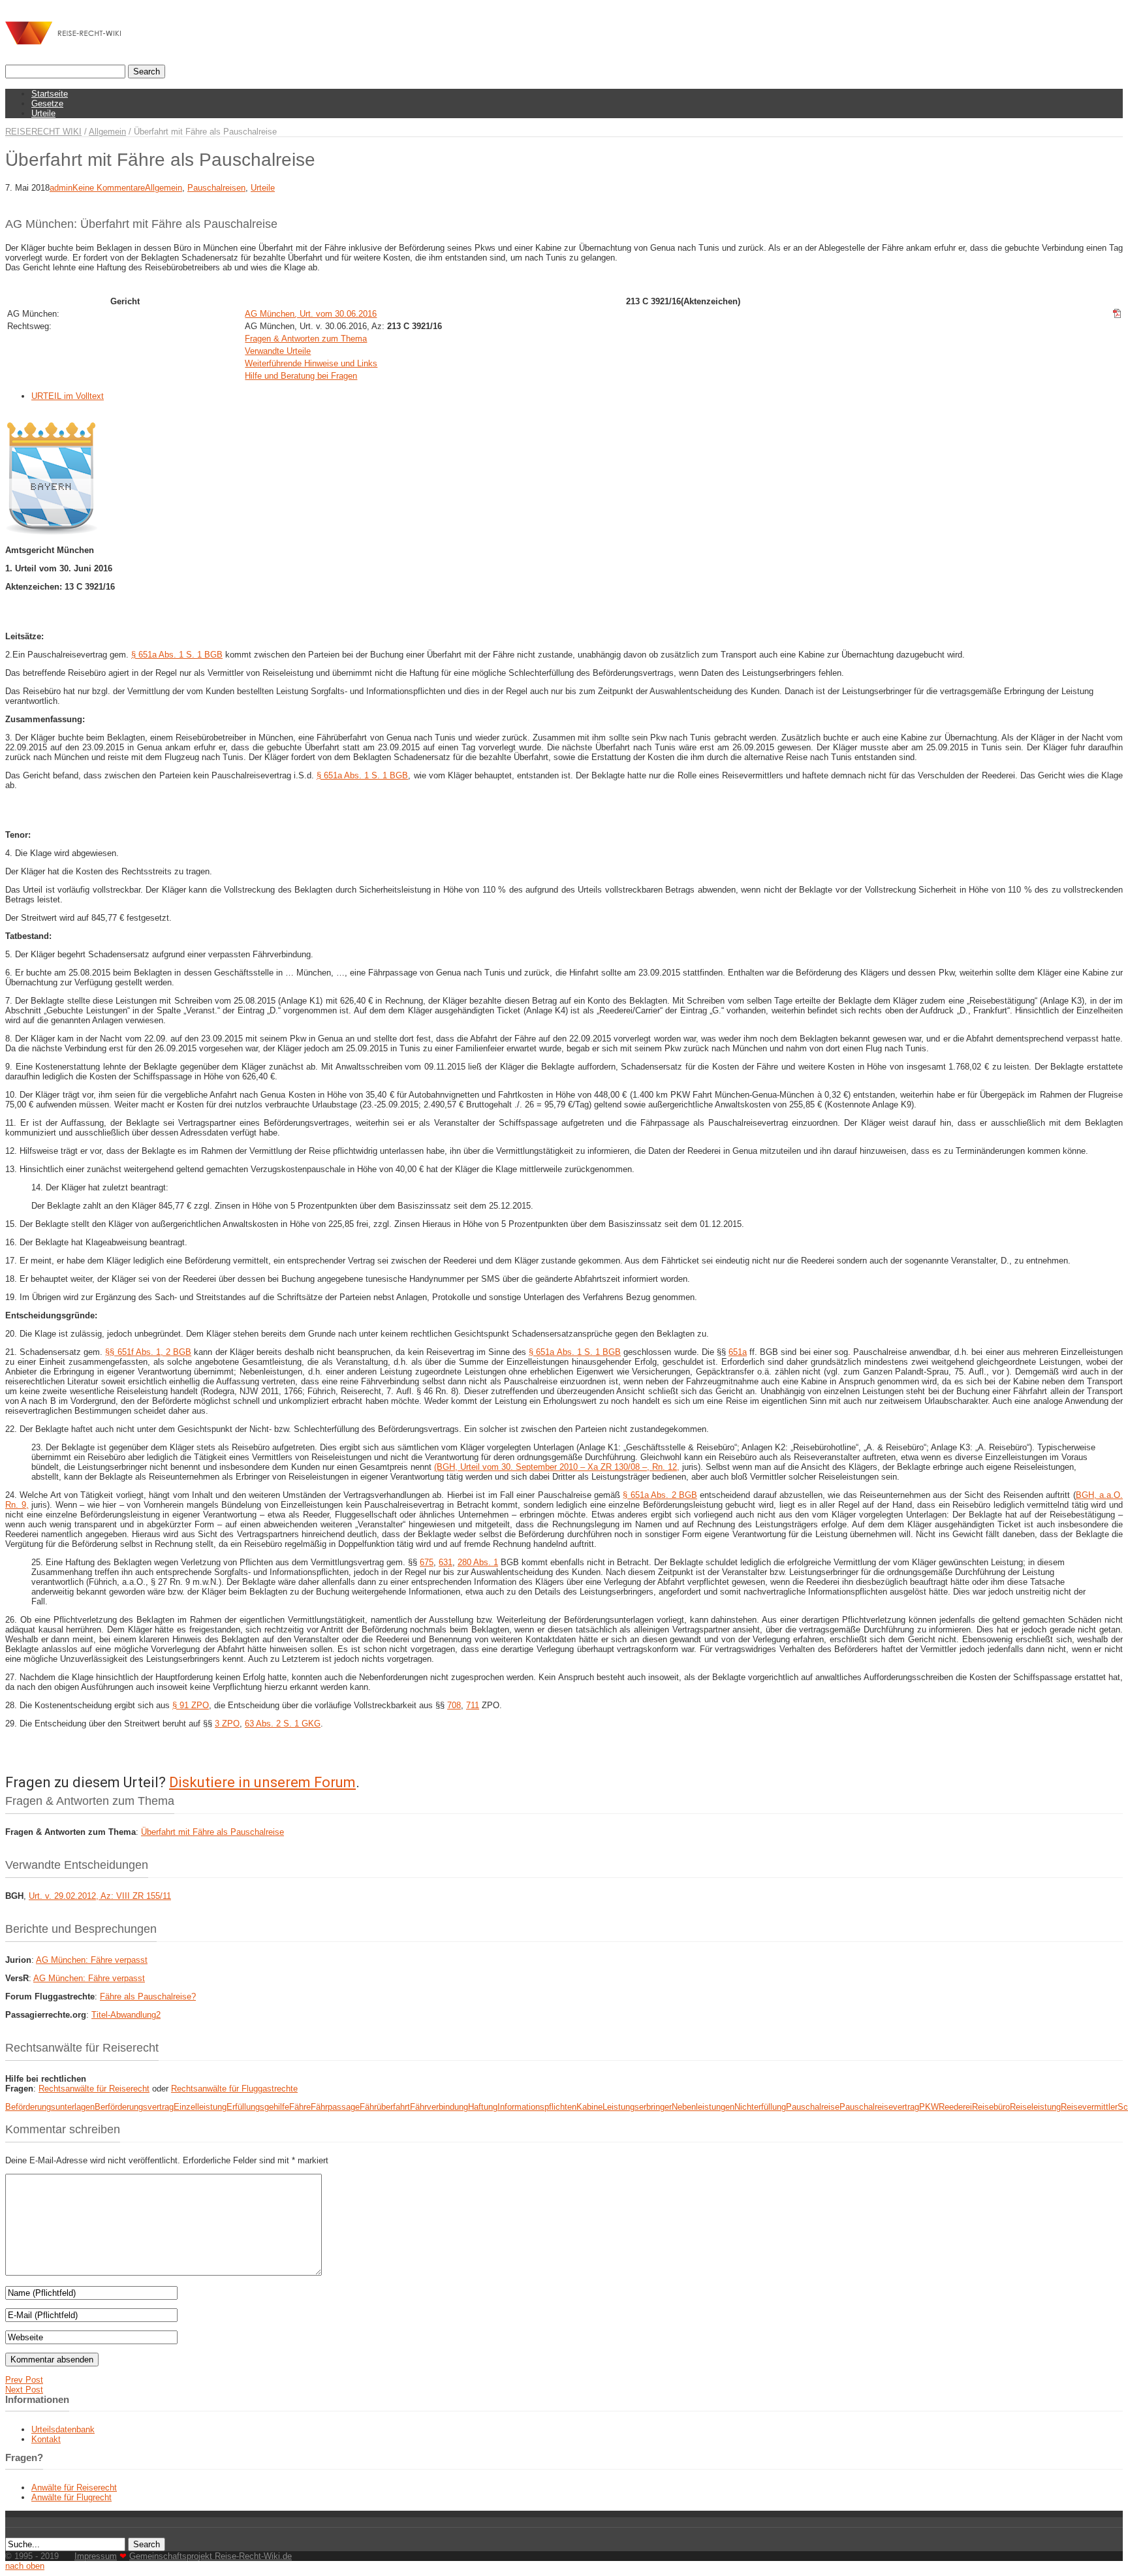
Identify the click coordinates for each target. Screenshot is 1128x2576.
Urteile (43, 113)
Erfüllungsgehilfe (258, 2107)
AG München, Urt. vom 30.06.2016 (311, 314)
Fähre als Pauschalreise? (148, 1996)
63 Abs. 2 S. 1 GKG (283, 1724)
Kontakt (46, 2439)
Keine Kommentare (109, 188)
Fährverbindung (439, 2107)
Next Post (24, 2390)
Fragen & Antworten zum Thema (306, 339)
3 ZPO (227, 1724)
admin (61, 188)
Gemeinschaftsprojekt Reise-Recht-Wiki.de (211, 2556)
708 (454, 1705)
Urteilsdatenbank (63, 2429)
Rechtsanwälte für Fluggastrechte (234, 2089)
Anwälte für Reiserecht (74, 2488)
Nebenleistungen (703, 2107)
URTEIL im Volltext (68, 396)
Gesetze (47, 103)
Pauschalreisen (216, 188)
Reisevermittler (1089, 2107)
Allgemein (107, 132)
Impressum (96, 2556)
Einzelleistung (200, 2107)
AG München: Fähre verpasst (92, 1960)
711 (473, 1705)
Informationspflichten (537, 2107)
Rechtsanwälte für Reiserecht (94, 2089)
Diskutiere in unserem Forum (262, 1782)
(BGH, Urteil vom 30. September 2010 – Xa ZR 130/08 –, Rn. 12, (557, 1467)
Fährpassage (335, 2107)
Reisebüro (991, 2107)
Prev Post (24, 2380)
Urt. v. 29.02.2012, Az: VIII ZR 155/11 (100, 1896)
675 (427, 1562)
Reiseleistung (1035, 2107)
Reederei (955, 2107)
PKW (929, 2107)
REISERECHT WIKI (43, 132)
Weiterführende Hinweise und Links (311, 363)
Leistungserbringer (637, 2107)
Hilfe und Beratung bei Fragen (301, 376)
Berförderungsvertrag (134, 2107)
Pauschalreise (813, 2107)
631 (446, 1562)
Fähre (300, 2107)
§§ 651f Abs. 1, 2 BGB (148, 1352)
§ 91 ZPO (191, 1705)
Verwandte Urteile (278, 351)
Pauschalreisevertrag (879, 2107)
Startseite (50, 94)
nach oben (25, 2566)
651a (738, 1352)
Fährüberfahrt (385, 2107)
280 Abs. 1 (478, 1562)
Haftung (483, 2107)
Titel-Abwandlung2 (126, 2015)
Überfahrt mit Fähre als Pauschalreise (212, 1832)
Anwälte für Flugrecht (71, 2497)
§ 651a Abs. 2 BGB (660, 1495)
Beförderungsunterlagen (50, 2107)
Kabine (589, 2107)
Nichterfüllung (760, 2107)
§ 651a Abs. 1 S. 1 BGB (177, 655)
